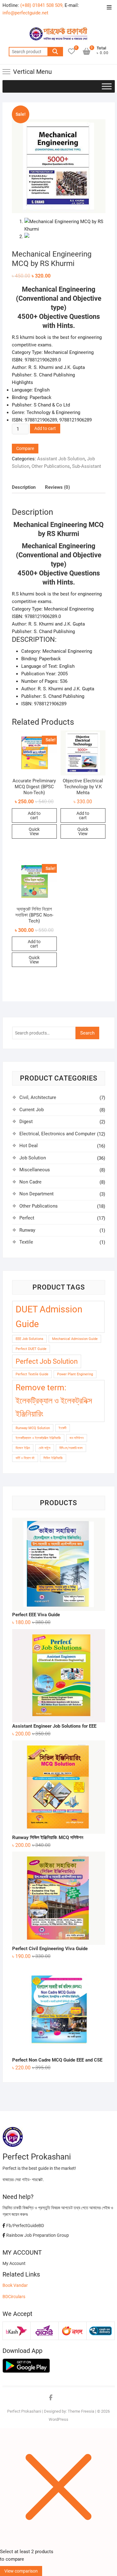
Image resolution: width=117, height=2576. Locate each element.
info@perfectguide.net (25, 13)
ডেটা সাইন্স (45, 1448)
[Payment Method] (17, 2328)
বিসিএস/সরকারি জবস (71, 1448)
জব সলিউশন (77, 1438)
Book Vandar (15, 2285)
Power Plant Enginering (75, 1374)
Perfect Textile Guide (32, 1374)
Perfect (27, 1218)
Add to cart (45, 428)
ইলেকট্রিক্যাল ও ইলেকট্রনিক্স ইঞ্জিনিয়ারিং (38, 1438)
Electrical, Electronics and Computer (57, 1134)
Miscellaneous (35, 1170)
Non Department (37, 1194)
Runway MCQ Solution (33, 1428)
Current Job (32, 1110)
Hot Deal (29, 1146)
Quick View (34, 831)
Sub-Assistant (87, 466)
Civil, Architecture (38, 1097)
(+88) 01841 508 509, (42, 5)
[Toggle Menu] (107, 86)
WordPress (58, 2419)
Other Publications (51, 466)
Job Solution (33, 1158)
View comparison (21, 2571)
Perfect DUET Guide (31, 1349)
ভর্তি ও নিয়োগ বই (25, 1458)
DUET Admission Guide (49, 1317)
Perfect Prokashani (24, 2411)
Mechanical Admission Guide (75, 1339)
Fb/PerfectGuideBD (25, 2226)
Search (55, 52)
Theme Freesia (81, 2411)
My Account (14, 2263)
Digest (26, 1122)
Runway (27, 1230)
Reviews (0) (57, 487)
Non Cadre (30, 1182)
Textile (26, 1242)
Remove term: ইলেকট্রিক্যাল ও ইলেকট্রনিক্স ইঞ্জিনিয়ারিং (54, 1401)
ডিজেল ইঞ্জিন (23, 1448)
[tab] (24, 487)
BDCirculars (14, 2297)
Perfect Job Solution (47, 1361)
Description (24, 487)
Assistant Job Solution (61, 459)
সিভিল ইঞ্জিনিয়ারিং (53, 1458)
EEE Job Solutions (29, 1339)
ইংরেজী (63, 1428)
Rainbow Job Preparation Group (37, 2235)
